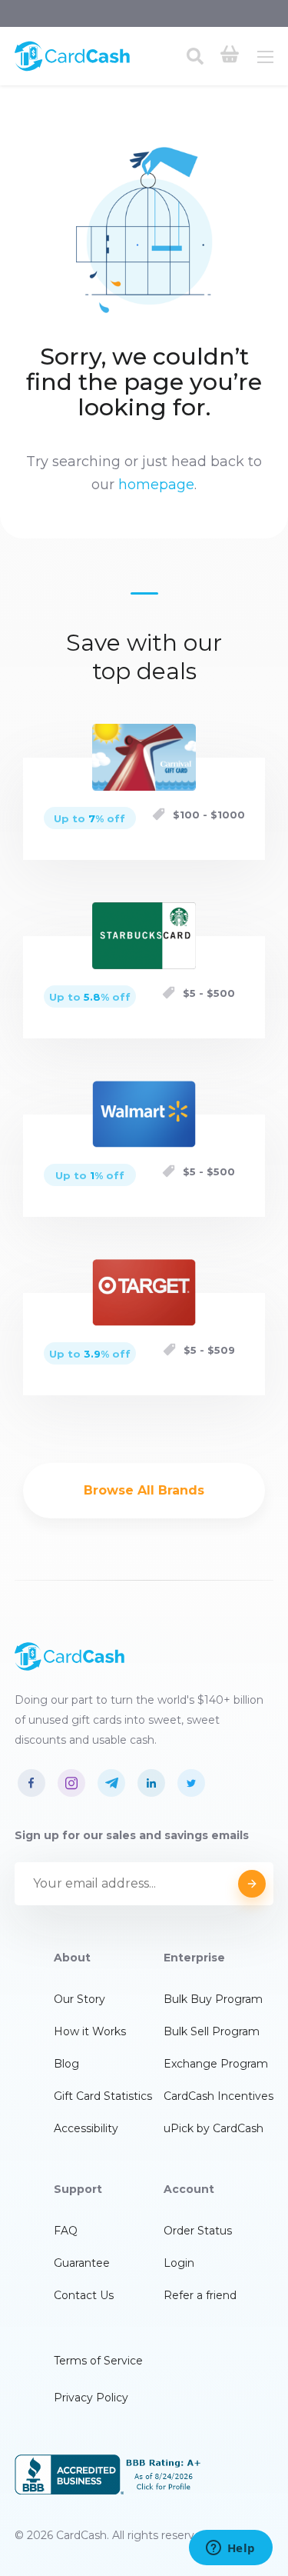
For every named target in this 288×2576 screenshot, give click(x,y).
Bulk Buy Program (213, 1999)
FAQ (66, 2231)
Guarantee (82, 2263)
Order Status (198, 2231)
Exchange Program (216, 2064)
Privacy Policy (91, 2398)
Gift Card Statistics (103, 2096)
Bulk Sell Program (212, 2031)
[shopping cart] (230, 56)
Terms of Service (98, 2361)
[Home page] (72, 68)
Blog (66, 2064)
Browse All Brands (144, 1490)
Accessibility (86, 2128)
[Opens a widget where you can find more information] (230, 2549)
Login (179, 2263)
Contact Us (84, 2295)
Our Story (79, 1999)
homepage (156, 485)
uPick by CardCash (214, 2128)
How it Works (90, 2031)
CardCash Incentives (218, 2096)
